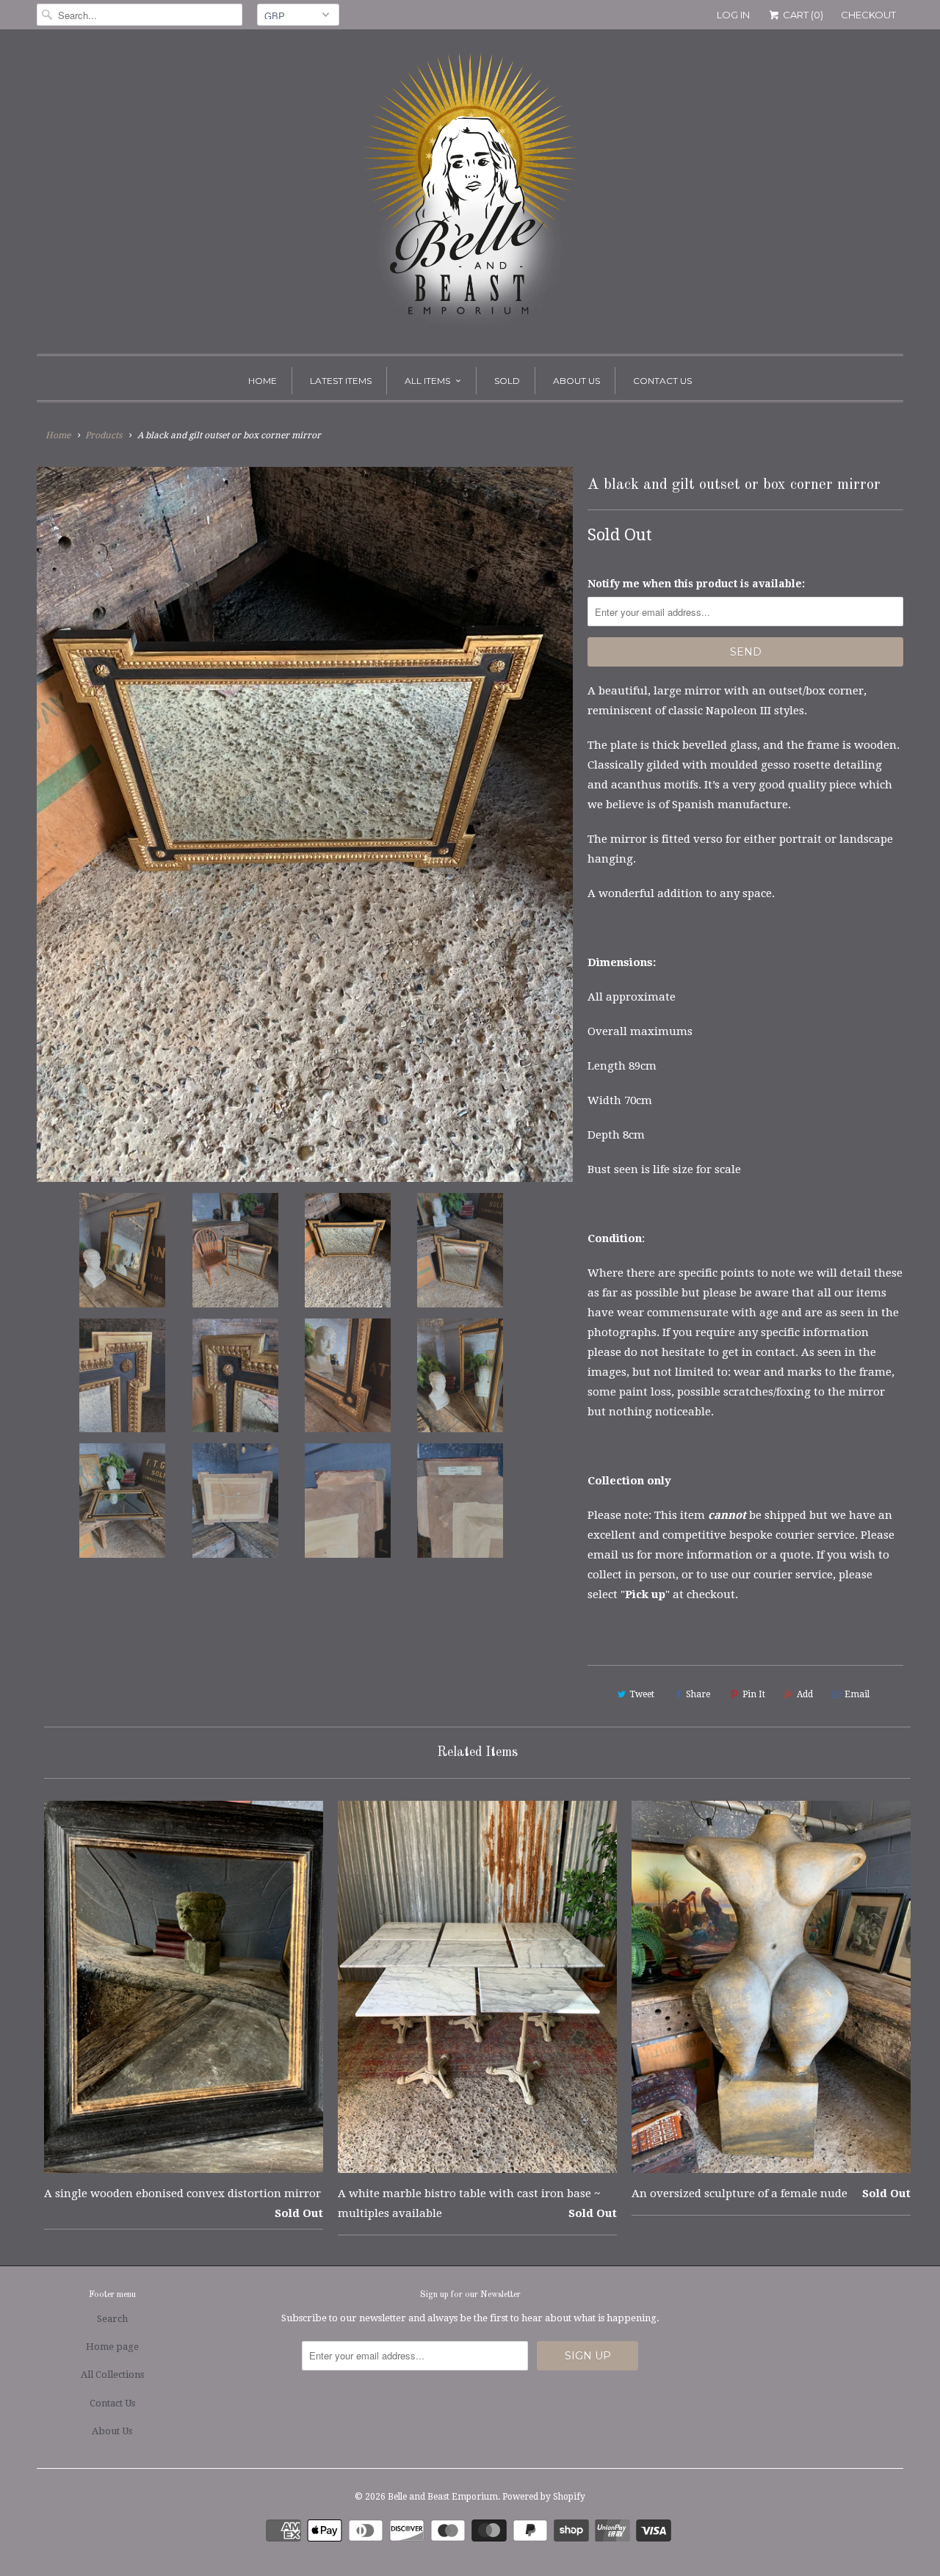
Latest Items (341, 381)
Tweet (642, 1694)
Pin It (754, 1694)
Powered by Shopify (544, 2497)
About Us (576, 381)
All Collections (112, 2374)
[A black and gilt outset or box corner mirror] (305, 824)
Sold (507, 381)
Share (698, 1694)
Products (104, 435)
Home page (112, 2347)
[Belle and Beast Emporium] (470, 195)
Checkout (868, 15)
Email (857, 1694)
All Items (427, 381)
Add (805, 1694)
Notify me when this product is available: (696, 584)
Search (112, 2319)
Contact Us (662, 381)
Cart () (802, 15)
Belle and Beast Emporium (443, 2497)
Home (263, 381)
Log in (733, 15)
